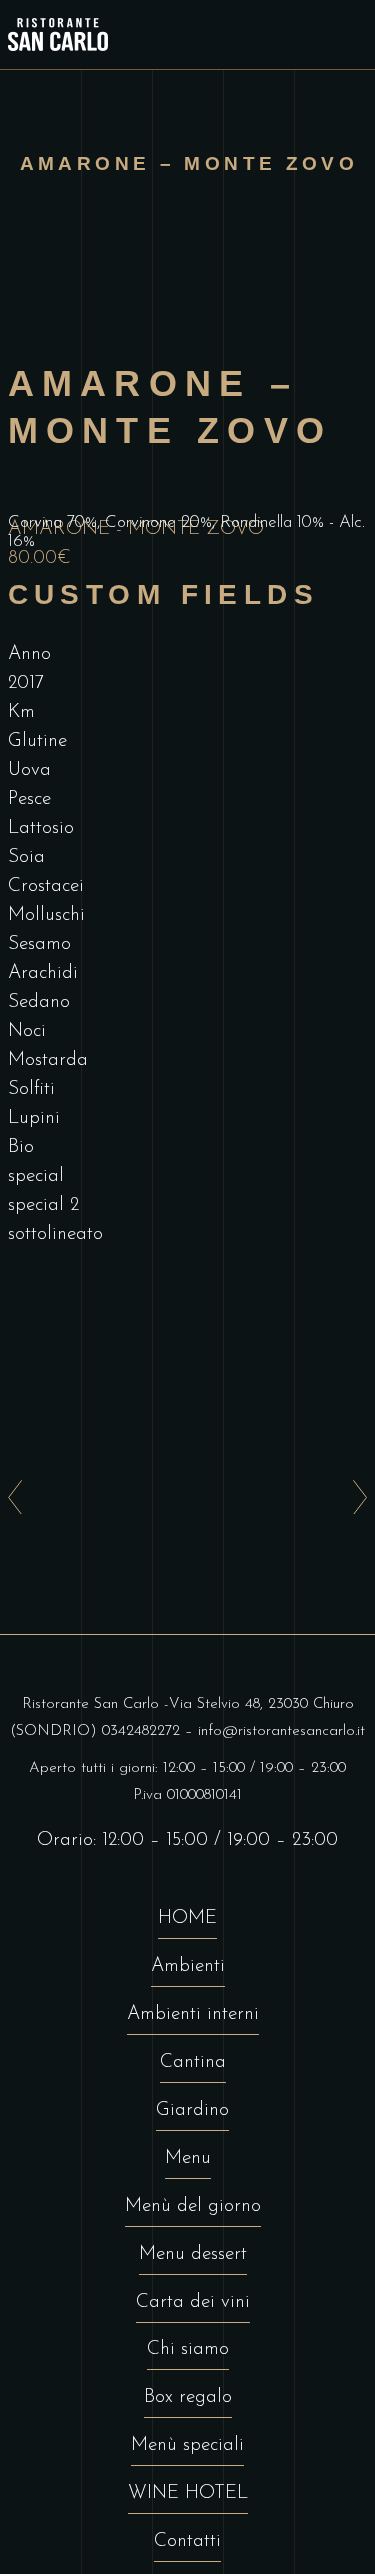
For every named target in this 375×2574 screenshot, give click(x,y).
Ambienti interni (193, 2014)
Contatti (187, 2541)
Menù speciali (187, 2445)
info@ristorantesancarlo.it (281, 1731)
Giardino (192, 2110)
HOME (187, 1918)
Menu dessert (193, 2254)
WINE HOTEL (188, 2493)
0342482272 (141, 1731)
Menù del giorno (193, 2206)
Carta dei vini (193, 2302)
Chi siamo (188, 2349)
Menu (188, 2158)
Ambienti (188, 1966)
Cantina (193, 2062)
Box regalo (188, 2397)
